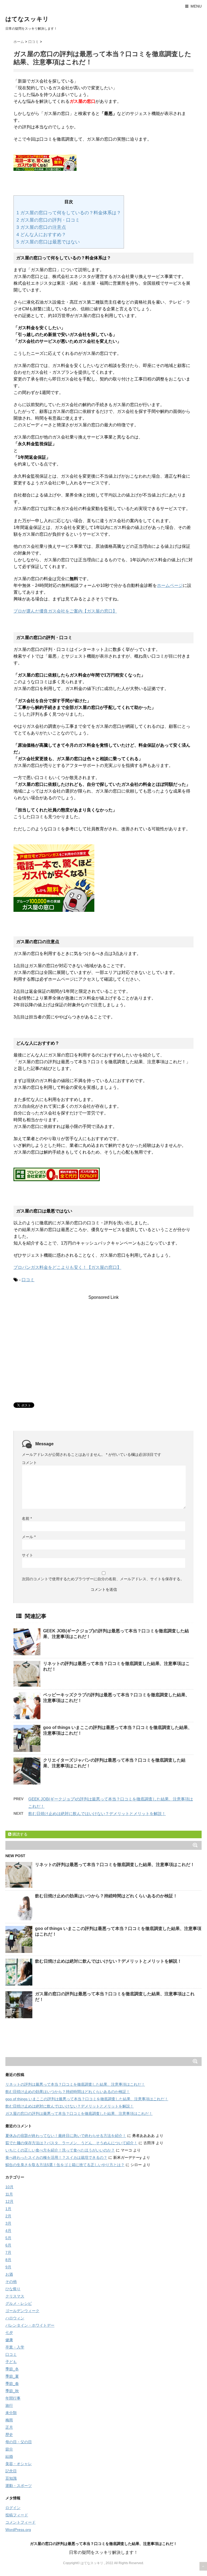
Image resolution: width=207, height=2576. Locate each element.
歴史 (9, 2435)
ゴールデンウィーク (22, 2311)
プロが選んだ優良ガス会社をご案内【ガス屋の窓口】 (65, 611)
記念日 (11, 2471)
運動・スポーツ (19, 2486)
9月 (8, 2267)
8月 (8, 2260)
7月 (8, 2252)
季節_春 (12, 2384)
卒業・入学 (15, 2347)
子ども (11, 2362)
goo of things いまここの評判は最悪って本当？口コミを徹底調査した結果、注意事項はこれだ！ (87, 2099)
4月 (8, 2231)
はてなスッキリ (27, 19)
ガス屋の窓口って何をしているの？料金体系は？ (69, 213)
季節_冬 (12, 2369)
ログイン (13, 2508)
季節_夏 (12, 2376)
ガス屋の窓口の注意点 (41, 227)
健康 (9, 2340)
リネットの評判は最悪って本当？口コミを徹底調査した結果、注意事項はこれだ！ (115, 1865)
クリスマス (15, 2296)
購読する (19, 1834)
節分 (9, 2449)
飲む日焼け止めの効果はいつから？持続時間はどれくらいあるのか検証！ (106, 1896)
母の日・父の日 (19, 2442)
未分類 (11, 2413)
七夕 (9, 2333)
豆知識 (11, 2478)
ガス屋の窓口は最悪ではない (48, 242)
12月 (9, 2201)
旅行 (9, 2405)
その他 (11, 2282)
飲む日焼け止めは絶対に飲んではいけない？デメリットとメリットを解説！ (97, 1814)
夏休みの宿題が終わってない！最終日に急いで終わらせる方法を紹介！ (66, 2136)
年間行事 (13, 2398)
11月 (9, 2194)
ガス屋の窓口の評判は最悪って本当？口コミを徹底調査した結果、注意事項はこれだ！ (79, 2113)
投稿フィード (17, 2515)
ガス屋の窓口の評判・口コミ (48, 220)
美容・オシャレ (19, 2464)
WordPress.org (18, 2530)
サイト (27, 1555)
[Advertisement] (103, 1338)
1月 (8, 2209)
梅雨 (9, 2420)
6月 (8, 2245)
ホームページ (170, 585)
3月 (8, 2223)
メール (29, 1537)
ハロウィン (15, 2318)
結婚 (9, 2456)
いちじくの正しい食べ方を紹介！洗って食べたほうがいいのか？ (60, 2150)
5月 (8, 2238)
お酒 (9, 2274)
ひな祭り (13, 2289)
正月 (9, 2427)
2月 (8, 2216)
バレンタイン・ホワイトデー (30, 2325)
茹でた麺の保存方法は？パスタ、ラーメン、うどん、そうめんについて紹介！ (71, 2143)
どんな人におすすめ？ (41, 235)
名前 (27, 1518)
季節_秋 (12, 2391)
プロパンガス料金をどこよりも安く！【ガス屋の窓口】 (67, 1267)
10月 (9, 2187)
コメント (29, 1463)
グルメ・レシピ (19, 2303)
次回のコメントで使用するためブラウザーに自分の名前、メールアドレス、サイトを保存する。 (103, 1579)
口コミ (28, 1280)
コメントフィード (20, 2522)
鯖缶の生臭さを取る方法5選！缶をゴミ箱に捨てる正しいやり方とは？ (65, 2165)
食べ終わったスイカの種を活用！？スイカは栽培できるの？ (56, 2157)
